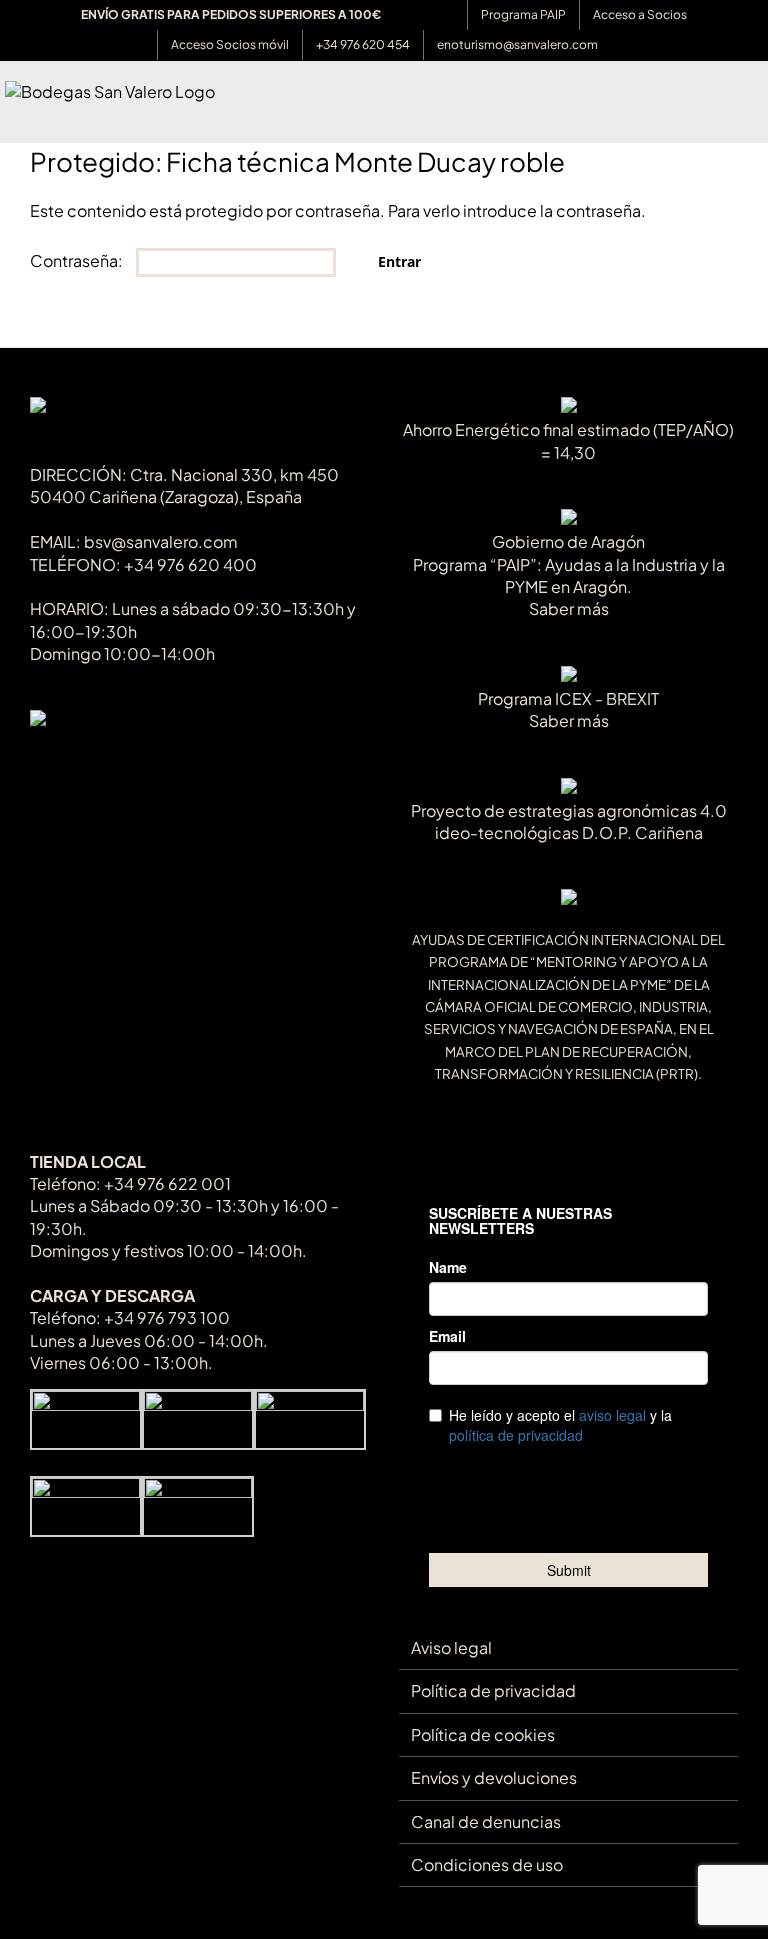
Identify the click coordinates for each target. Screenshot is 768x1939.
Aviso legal (451, 1647)
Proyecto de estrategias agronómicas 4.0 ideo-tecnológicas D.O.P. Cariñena (569, 821)
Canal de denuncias (486, 1821)
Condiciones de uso (487, 1864)
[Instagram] (138, 763)
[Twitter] (72, 763)
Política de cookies (483, 1734)
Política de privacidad (493, 1690)
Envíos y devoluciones (494, 1777)
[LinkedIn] (171, 763)
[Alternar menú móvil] (755, 111)
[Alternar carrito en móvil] (719, 111)
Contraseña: (78, 260)
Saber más (569, 608)
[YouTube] (105, 763)
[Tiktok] (39, 763)
